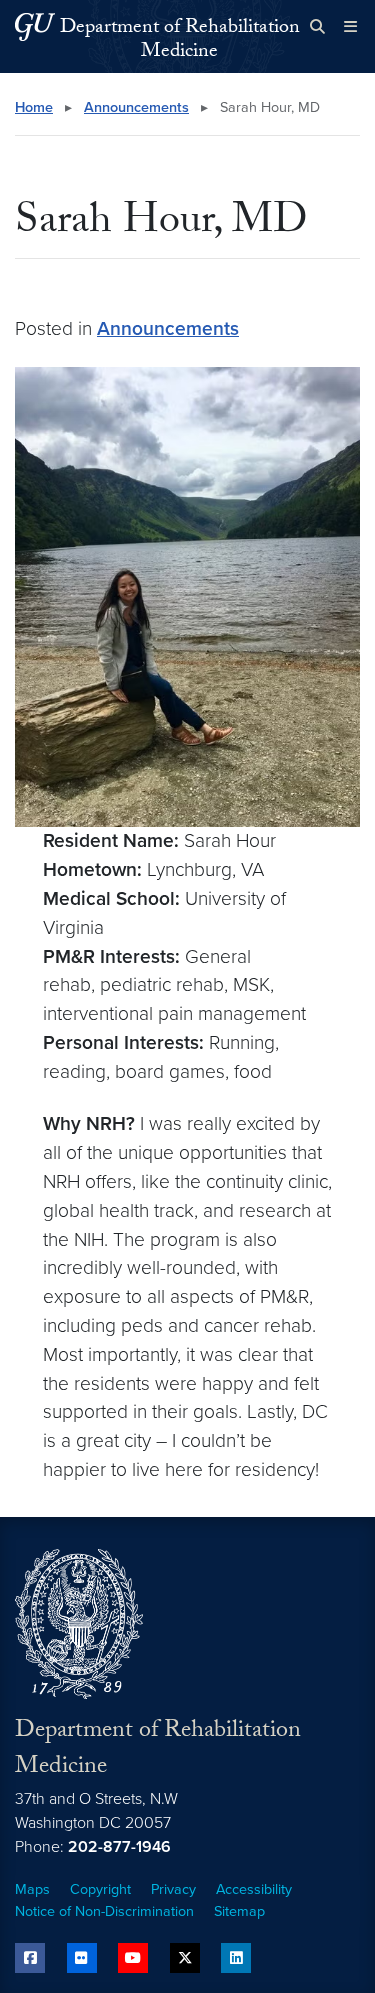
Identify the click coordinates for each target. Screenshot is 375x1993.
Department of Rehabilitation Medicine (180, 41)
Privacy (173, 1889)
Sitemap (239, 1911)
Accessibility (254, 1889)
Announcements (136, 107)
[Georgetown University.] (35, 26)
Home (34, 107)
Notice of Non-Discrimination (104, 1911)
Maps (32, 1889)
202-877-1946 (119, 1847)
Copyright (100, 1889)
